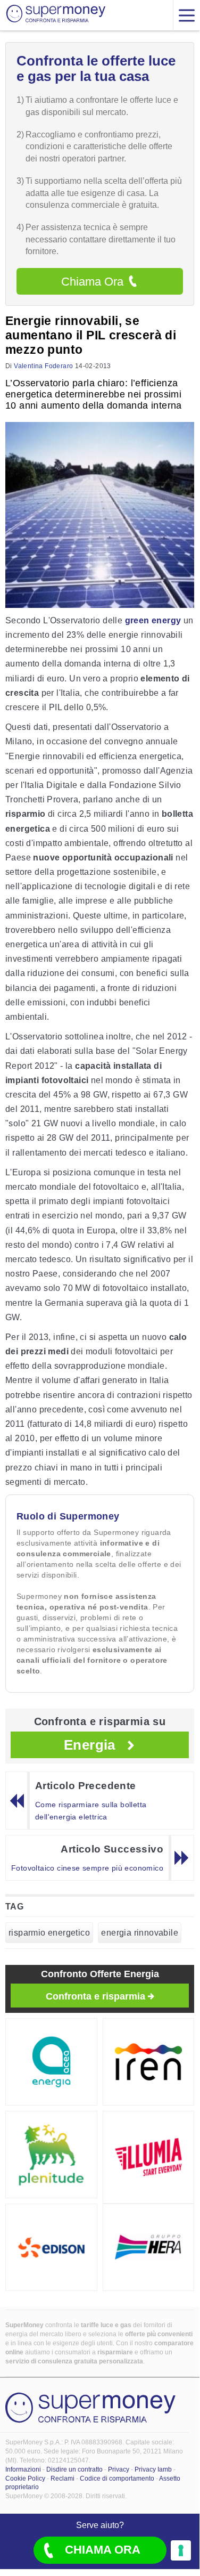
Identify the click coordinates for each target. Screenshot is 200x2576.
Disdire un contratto (74, 2469)
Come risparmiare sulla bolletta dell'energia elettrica (91, 1811)
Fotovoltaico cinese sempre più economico (87, 1868)
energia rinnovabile (140, 1933)
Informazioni (23, 2469)
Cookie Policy (25, 2479)
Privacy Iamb (153, 2469)
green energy (153, 620)
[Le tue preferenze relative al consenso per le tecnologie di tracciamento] (181, 2550)
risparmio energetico (49, 1933)
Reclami (62, 2479)
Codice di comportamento (117, 2479)
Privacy (119, 2469)
